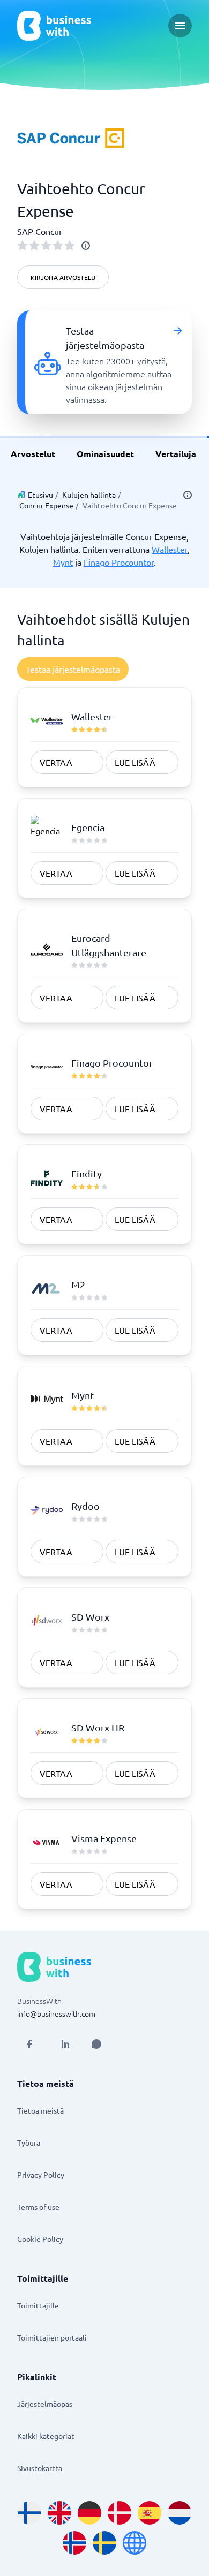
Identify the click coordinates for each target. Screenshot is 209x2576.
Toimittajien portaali (52, 2337)
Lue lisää (135, 762)
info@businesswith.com (56, 2013)
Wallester (170, 549)
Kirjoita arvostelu (63, 277)
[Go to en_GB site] (59, 2513)
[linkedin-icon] (65, 2044)
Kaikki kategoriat (46, 2436)
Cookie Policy (40, 2239)
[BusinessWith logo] (54, 26)
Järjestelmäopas (45, 2404)
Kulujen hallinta (89, 495)
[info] (86, 246)
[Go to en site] (135, 2543)
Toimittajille (38, 2305)
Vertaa (56, 762)
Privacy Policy (41, 2175)
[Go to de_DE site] (89, 2513)
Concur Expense (46, 505)
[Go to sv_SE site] (104, 2543)
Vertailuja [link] (176, 454)
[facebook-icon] (29, 2044)
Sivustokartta (40, 2468)
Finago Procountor (119, 562)
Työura (29, 2142)
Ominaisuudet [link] (105, 454)
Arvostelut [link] (33, 454)
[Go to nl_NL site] (180, 2513)
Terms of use (38, 2207)
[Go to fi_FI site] (29, 2513)
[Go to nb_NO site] (74, 2543)
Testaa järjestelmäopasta (73, 669)
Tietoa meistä (40, 2110)
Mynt (63, 562)
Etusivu (40, 495)
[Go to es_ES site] (150, 2513)
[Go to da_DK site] (120, 2513)
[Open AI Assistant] (96, 2044)
